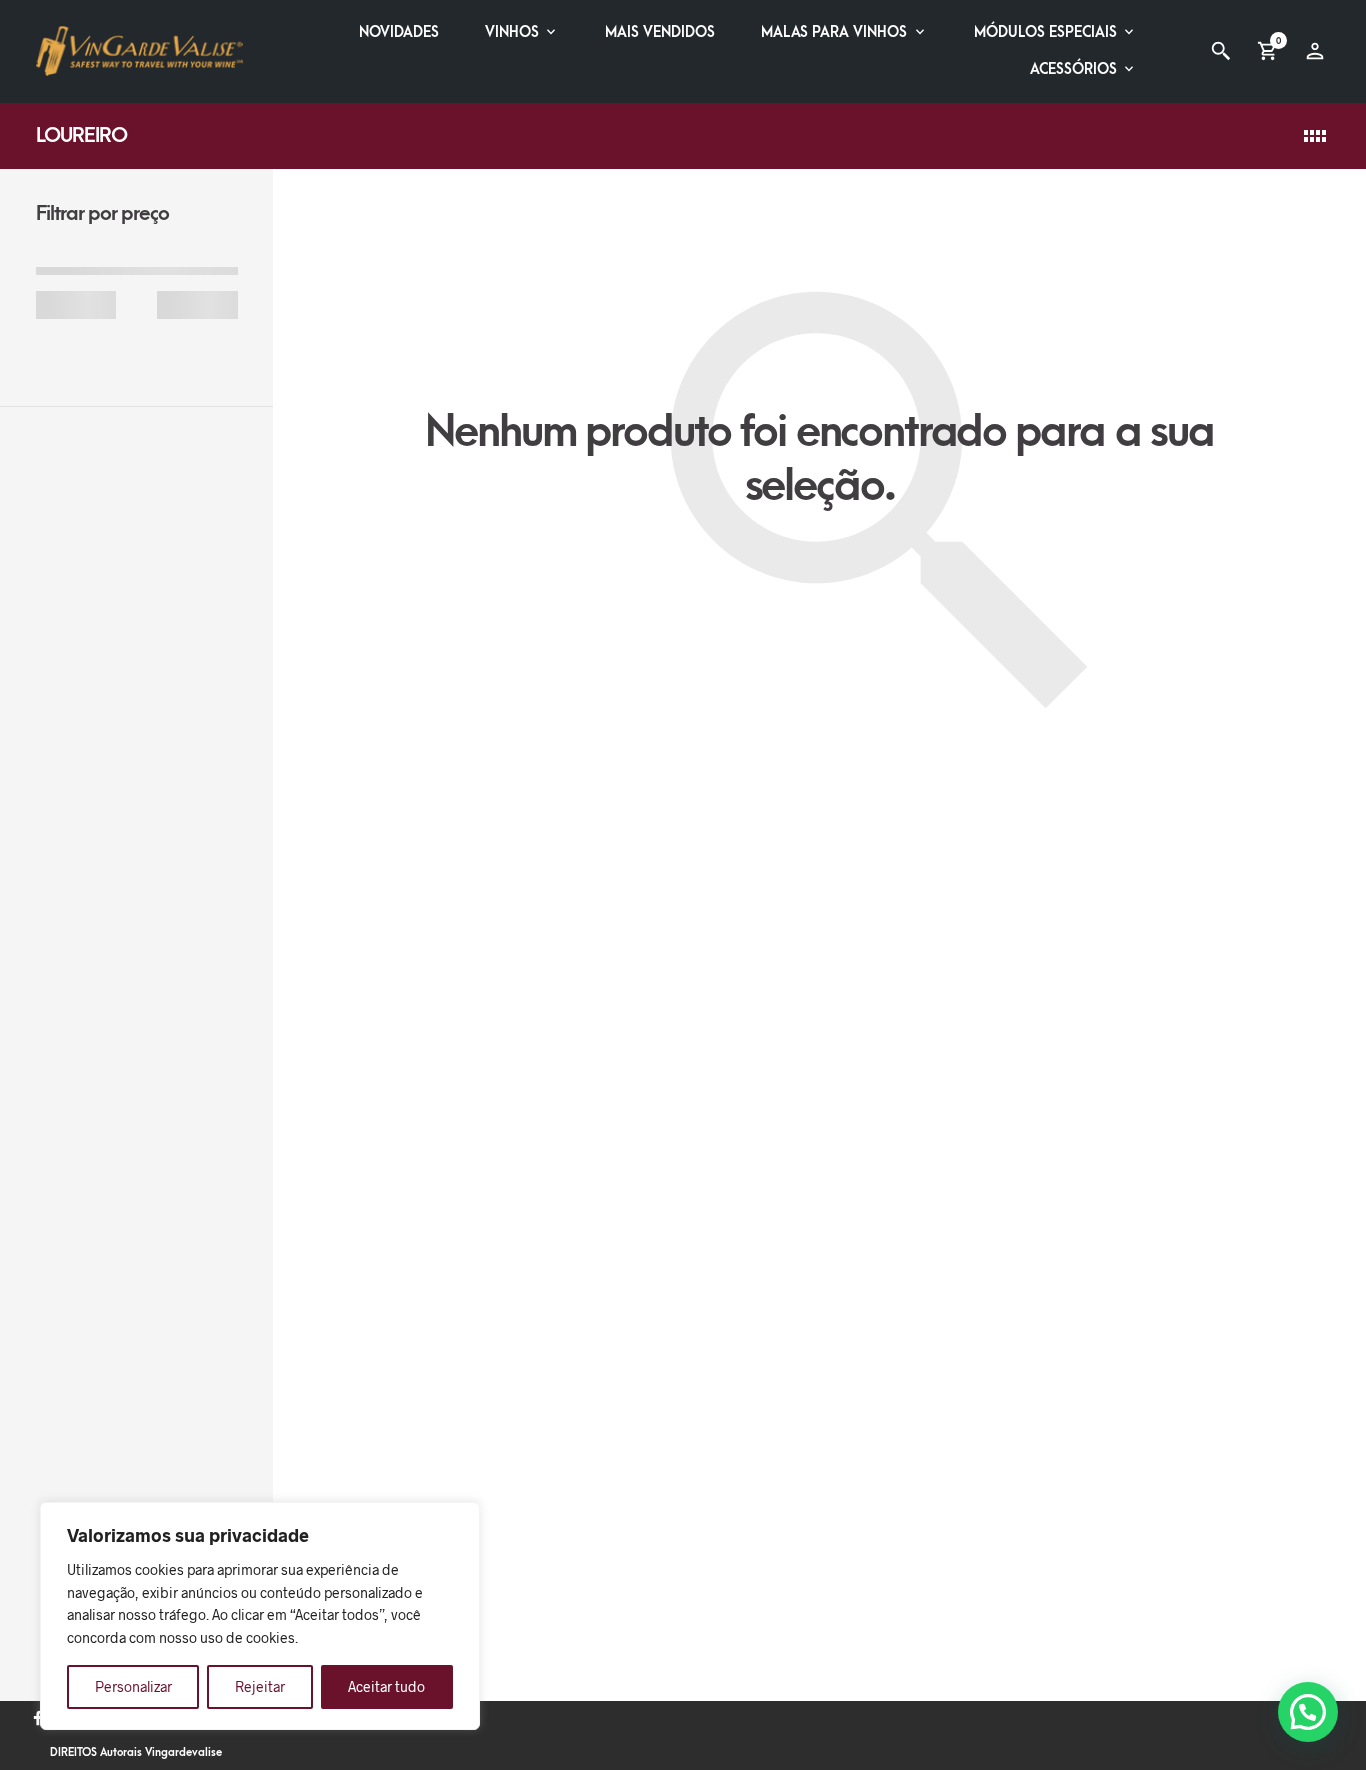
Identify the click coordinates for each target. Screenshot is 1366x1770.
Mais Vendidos (660, 32)
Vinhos (512, 32)
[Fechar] (459, 1519)
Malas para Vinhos (834, 32)
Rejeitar (260, 1686)
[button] (1308, 1712)
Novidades (399, 32)
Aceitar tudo (386, 1686)
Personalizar (133, 1686)
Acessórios (1073, 69)
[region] (260, 1616)
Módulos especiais (1045, 32)
